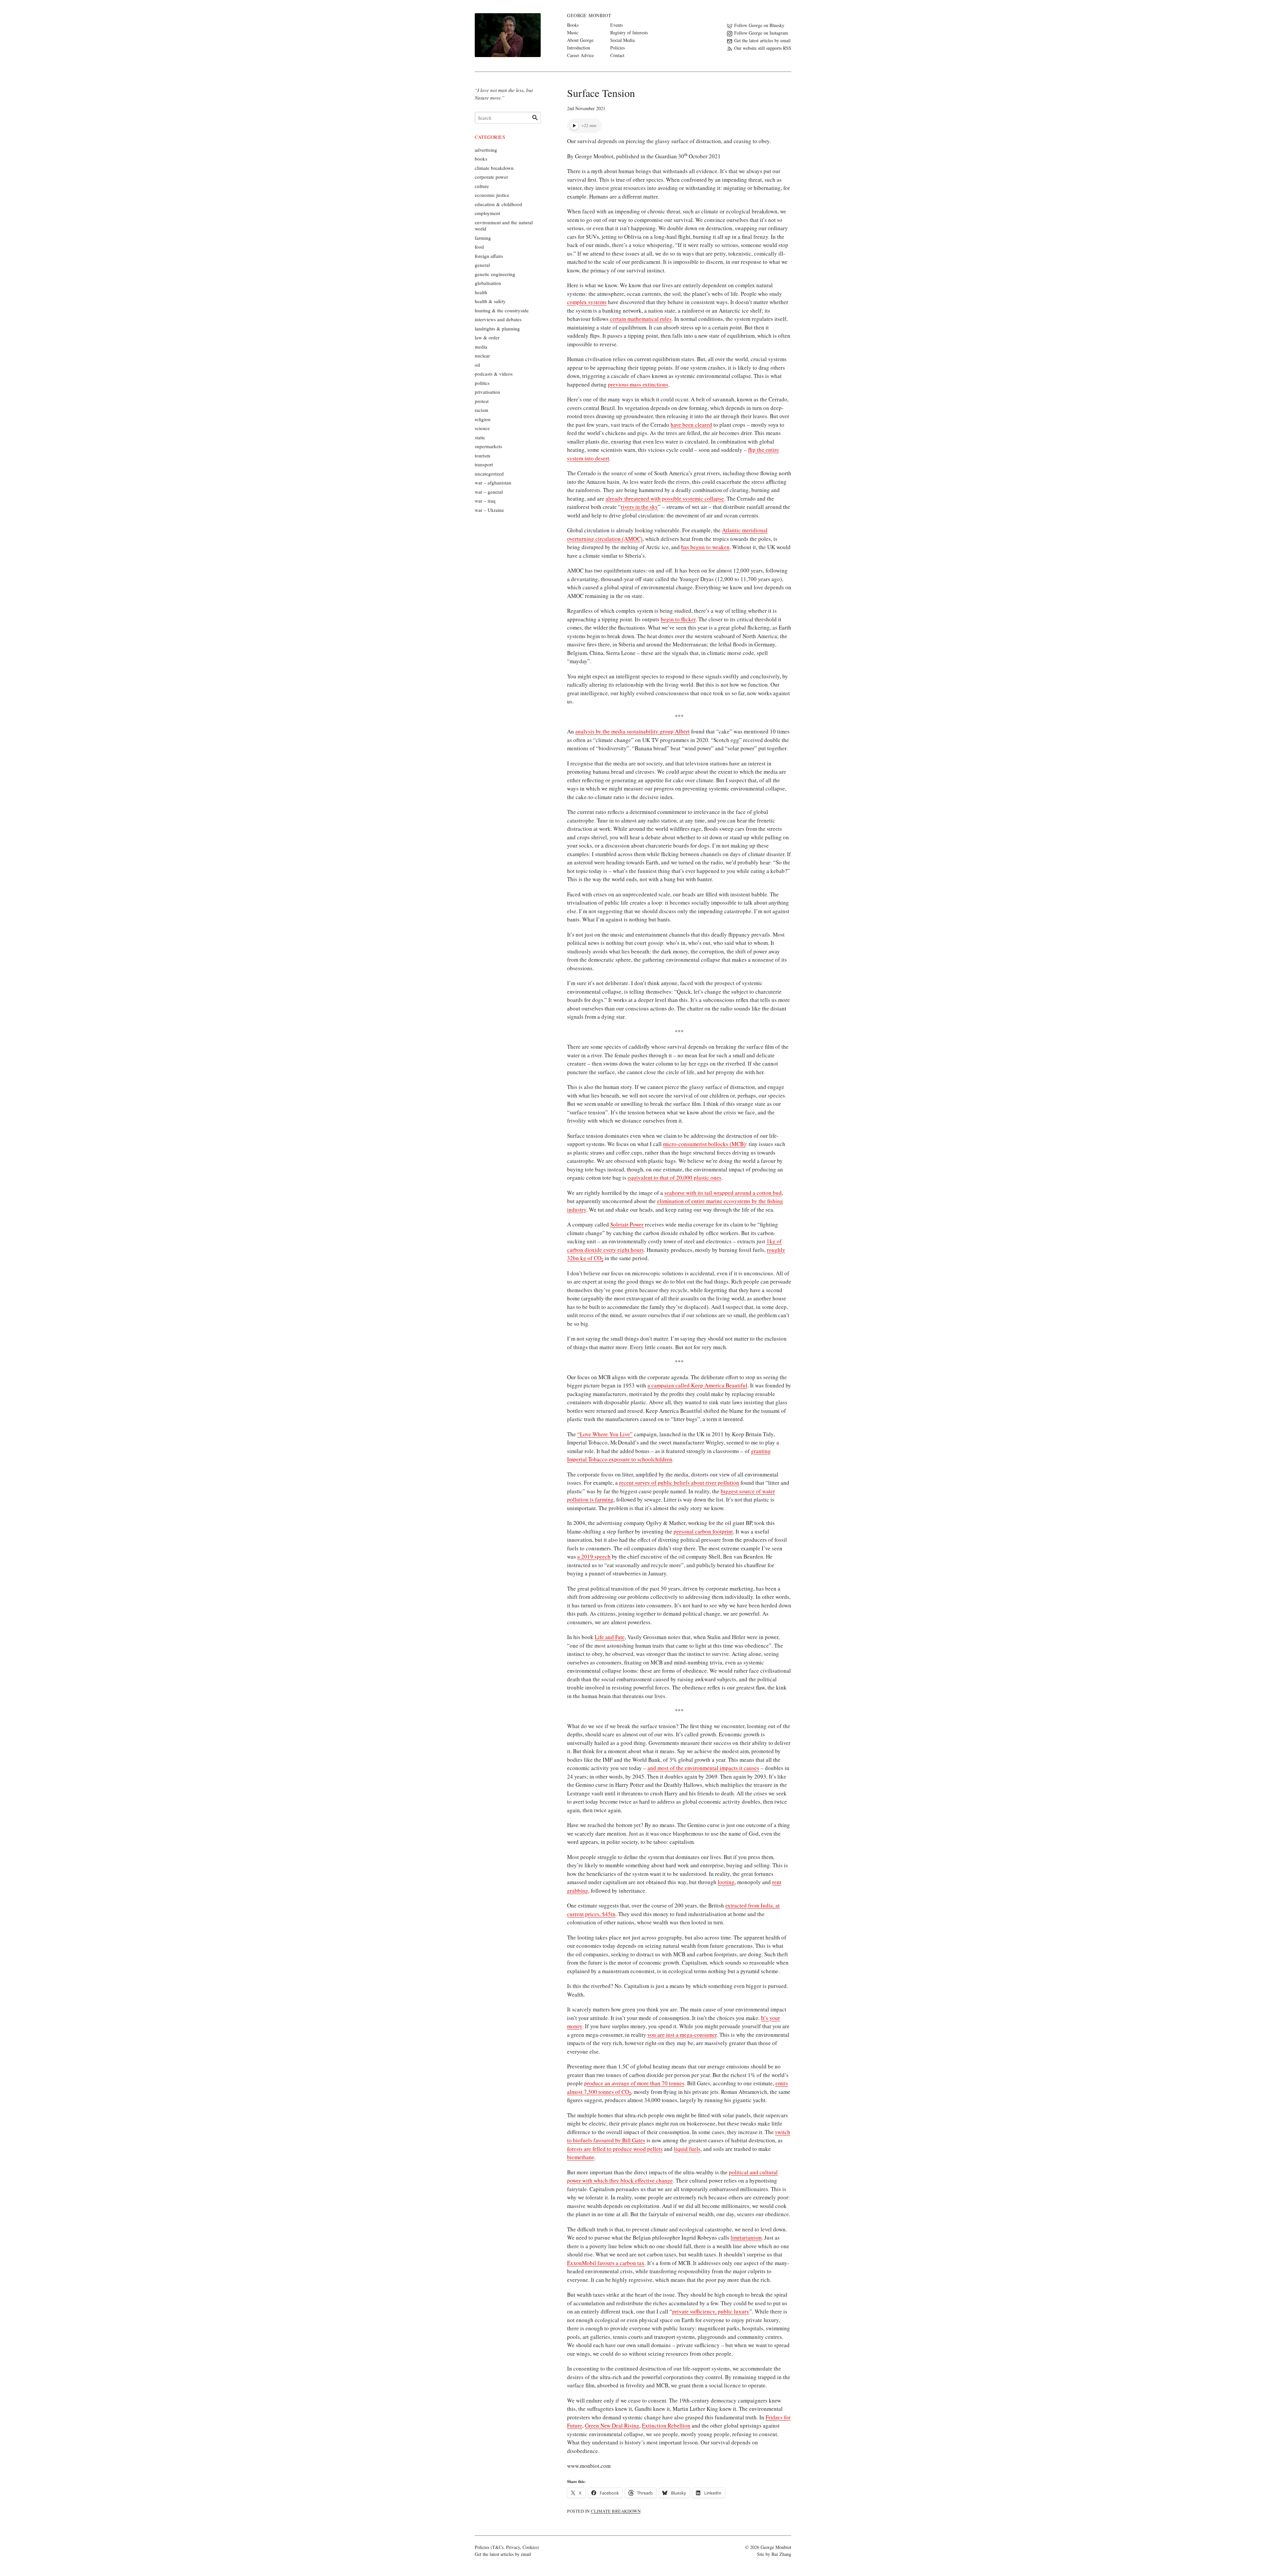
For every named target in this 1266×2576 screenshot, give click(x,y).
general (482, 265)
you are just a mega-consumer (682, 2035)
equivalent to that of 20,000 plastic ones (675, 1178)
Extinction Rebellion (666, 2425)
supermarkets (488, 446)
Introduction (579, 48)
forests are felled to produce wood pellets (615, 2149)
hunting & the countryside (502, 310)
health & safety (490, 301)
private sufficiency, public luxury (711, 2311)
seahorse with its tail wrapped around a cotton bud (723, 1193)
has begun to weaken (705, 547)
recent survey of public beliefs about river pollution (679, 1483)
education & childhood (498, 204)
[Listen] (574, 126)
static (480, 437)
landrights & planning (497, 328)
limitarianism (746, 2237)
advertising (486, 150)
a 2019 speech (594, 1556)
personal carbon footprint (703, 1531)
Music (573, 32)
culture (482, 186)
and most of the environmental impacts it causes (703, 1768)
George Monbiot (589, 15)
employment (487, 213)
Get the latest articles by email (503, 2554)
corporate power (491, 177)
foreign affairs (489, 256)
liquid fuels (687, 2149)
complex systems (587, 302)
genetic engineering (495, 274)
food (479, 247)
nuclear (482, 356)
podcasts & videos (494, 374)
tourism (482, 455)
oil (477, 365)
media (481, 347)
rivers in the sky (639, 507)
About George (580, 40)
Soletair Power (627, 1224)
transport (484, 464)
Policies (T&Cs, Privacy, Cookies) (507, 2547)
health (481, 292)
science (482, 428)
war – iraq (485, 501)
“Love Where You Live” (605, 1434)
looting (726, 1882)
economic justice (492, 195)
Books (573, 25)
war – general (489, 492)
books (481, 159)
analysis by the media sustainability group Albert (633, 731)
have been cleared (691, 425)
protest (482, 401)
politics (482, 383)
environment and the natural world (504, 226)
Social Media (622, 40)
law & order (487, 337)
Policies (618, 48)
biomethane (581, 2157)
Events (617, 25)
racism (482, 410)
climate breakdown (616, 2511)
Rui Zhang (781, 2554)
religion (483, 419)
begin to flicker (678, 619)
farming (483, 238)
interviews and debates (498, 319)
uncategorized (489, 474)
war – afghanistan (493, 482)
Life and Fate (610, 1637)
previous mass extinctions (638, 384)
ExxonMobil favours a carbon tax (606, 2263)
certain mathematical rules (641, 319)
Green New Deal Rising (612, 2425)
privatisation (487, 392)
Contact (617, 55)
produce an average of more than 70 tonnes (634, 2083)
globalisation (488, 283)
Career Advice (580, 55)
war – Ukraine (489, 510)
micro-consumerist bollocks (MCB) (704, 1144)
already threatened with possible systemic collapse (665, 498)
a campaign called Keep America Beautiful (697, 1385)
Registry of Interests (629, 32)
